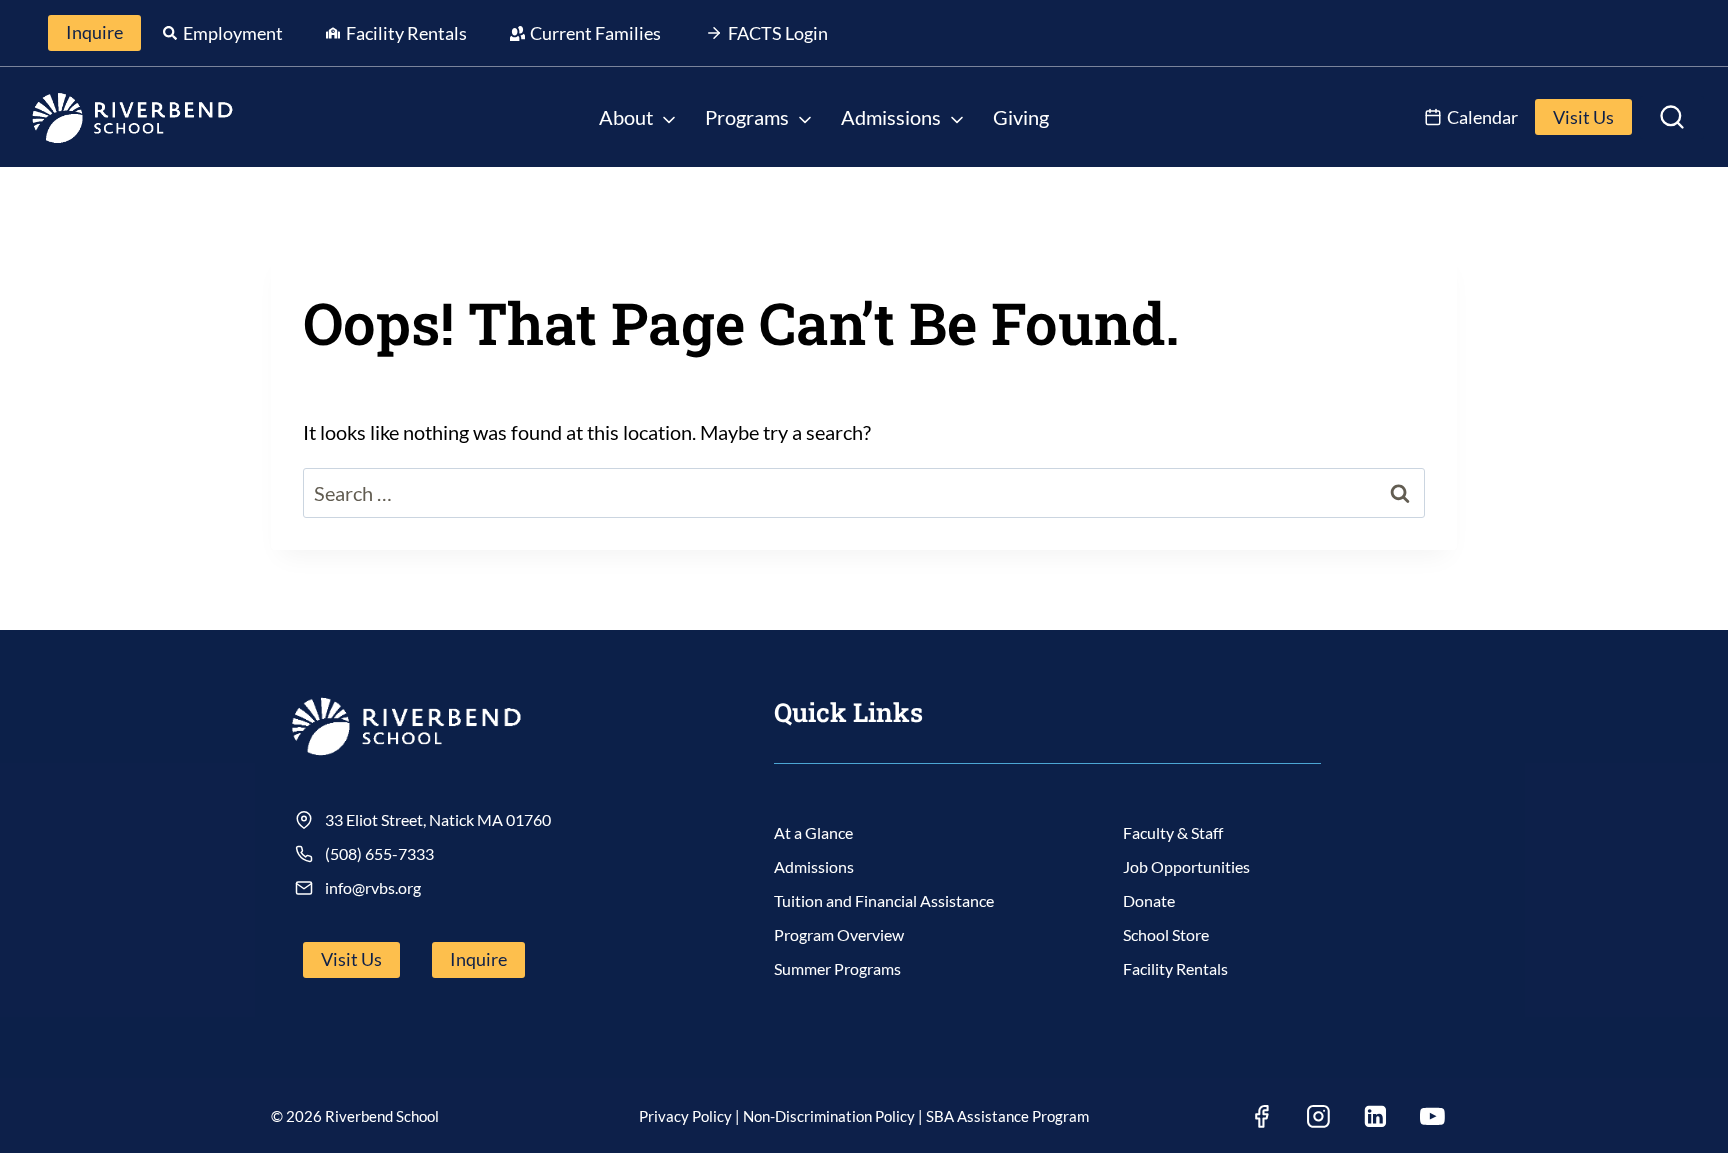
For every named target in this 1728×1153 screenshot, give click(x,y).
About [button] (626, 117)
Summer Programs (837, 968)
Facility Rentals (1175, 968)
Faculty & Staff (1173, 832)
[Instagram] (1318, 1117)
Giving (1021, 117)
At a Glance (813, 832)
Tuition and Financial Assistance (884, 900)
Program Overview (839, 934)
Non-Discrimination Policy (829, 1116)
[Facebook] (1261, 1117)
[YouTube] (1432, 1117)
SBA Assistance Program (1007, 1116)
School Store (1166, 934)
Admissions (814, 866)
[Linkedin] (1375, 1117)
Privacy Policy (685, 1116)
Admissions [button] (891, 117)
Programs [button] (747, 117)
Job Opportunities (1186, 866)
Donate (1149, 900)
